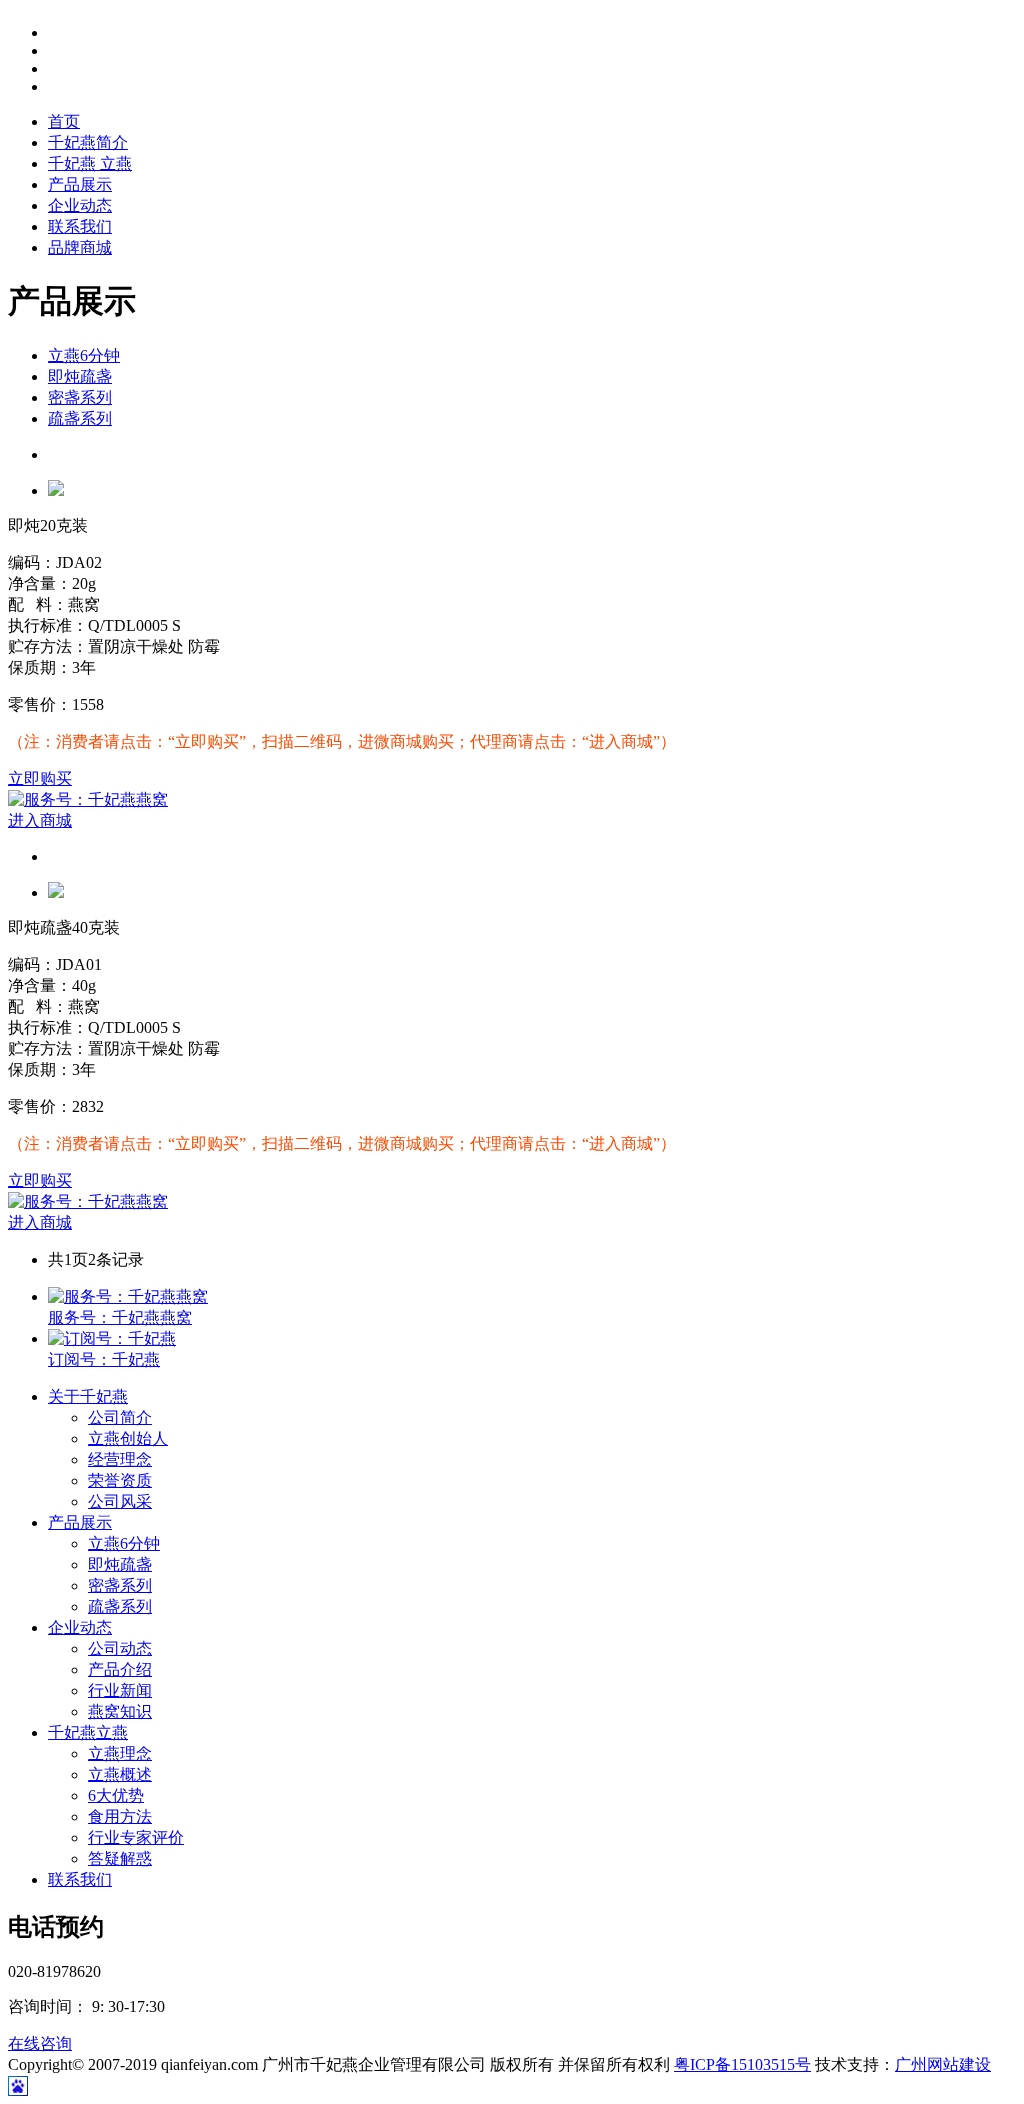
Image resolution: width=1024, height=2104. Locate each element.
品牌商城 (80, 247)
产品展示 (80, 184)
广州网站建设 (943, 2064)
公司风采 (120, 1501)
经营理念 (120, 1459)
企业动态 (80, 205)
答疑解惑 (120, 1858)
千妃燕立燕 (88, 1732)
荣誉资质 (120, 1480)
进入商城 (40, 820)
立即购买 (40, 778)
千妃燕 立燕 (90, 163)
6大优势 (116, 1795)
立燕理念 (120, 1753)
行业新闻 (120, 1690)
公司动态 (120, 1648)
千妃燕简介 (88, 142)
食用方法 (120, 1816)
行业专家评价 (136, 1837)
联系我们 (80, 226)
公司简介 (120, 1417)
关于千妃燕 (88, 1396)
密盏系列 (80, 397)
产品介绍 (120, 1669)
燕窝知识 (120, 1711)
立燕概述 (120, 1774)
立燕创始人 (128, 1438)
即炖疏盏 (80, 376)
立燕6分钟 (84, 355)
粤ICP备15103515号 (742, 2064)
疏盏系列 (80, 418)
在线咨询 (40, 2043)
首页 (64, 121)
